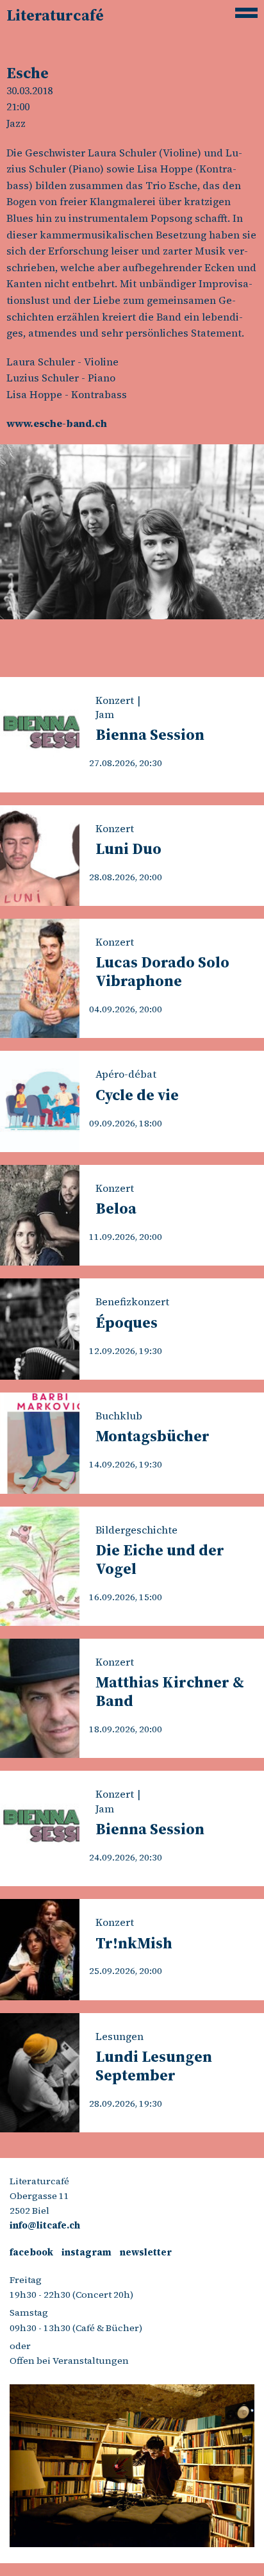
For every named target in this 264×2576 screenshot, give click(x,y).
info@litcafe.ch (45, 2225)
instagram (87, 2252)
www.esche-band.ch (57, 423)
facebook (31, 2252)
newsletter (146, 2252)
